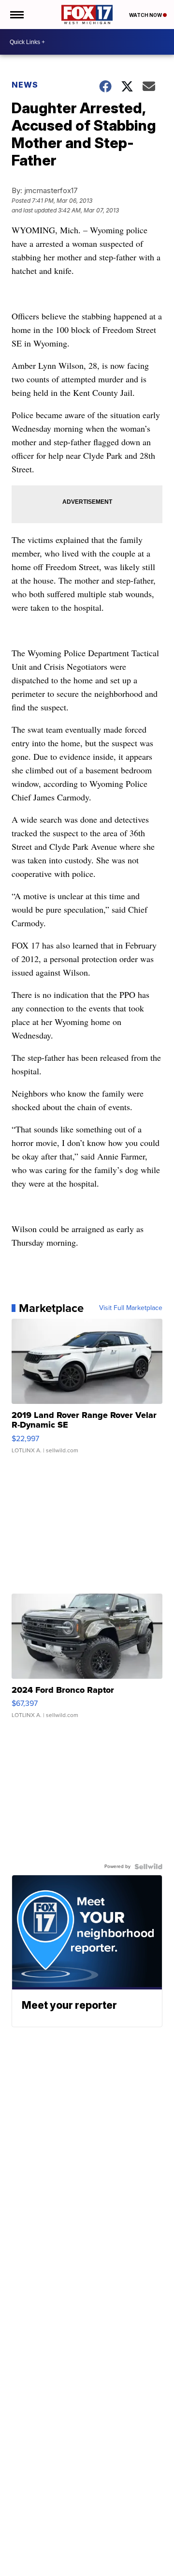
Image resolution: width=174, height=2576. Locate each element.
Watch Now (146, 15)
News (25, 85)
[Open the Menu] (16, 15)
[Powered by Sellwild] (148, 1867)
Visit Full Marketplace (131, 1308)
